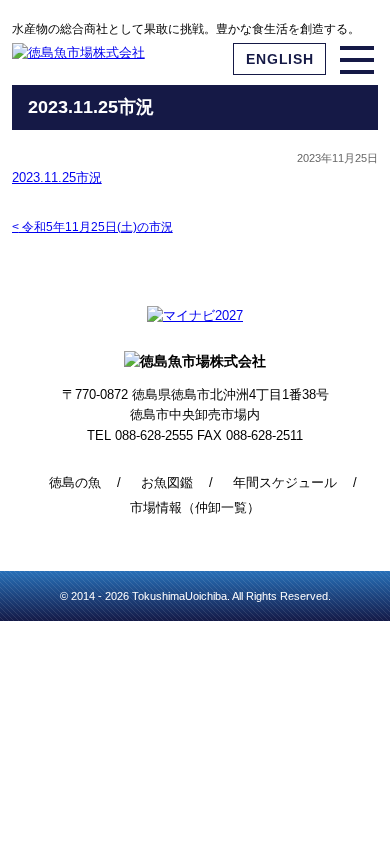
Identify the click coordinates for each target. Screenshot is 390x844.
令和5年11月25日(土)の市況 (92, 227)
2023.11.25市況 (57, 177)
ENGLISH (279, 59)
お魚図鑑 (167, 482)
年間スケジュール (285, 482)
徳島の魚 (75, 482)
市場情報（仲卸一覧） (195, 507)
